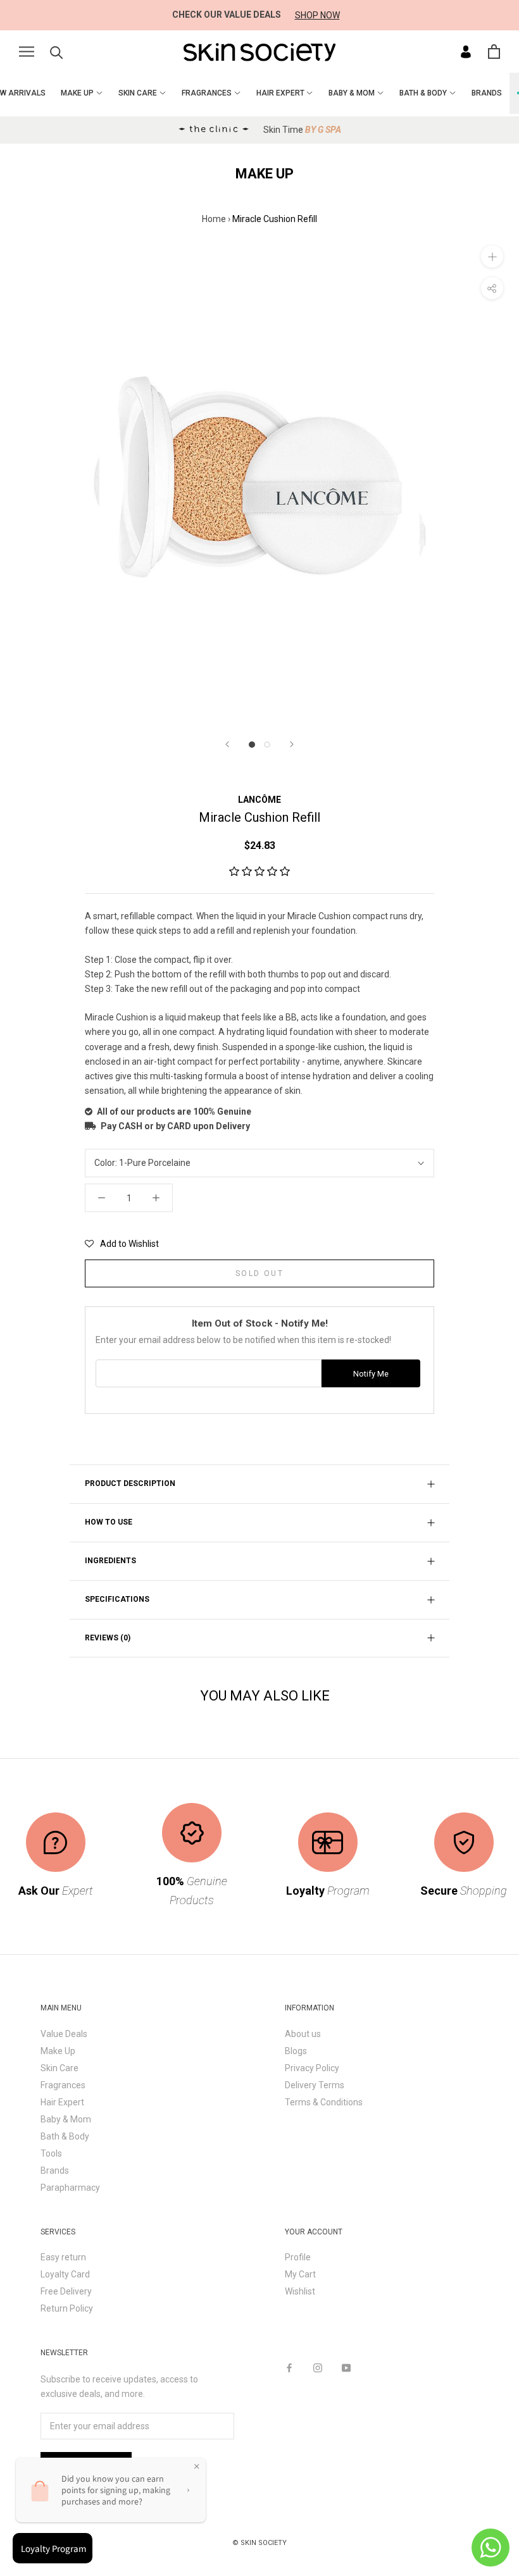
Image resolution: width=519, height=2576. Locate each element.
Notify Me (371, 1374)
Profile (298, 2257)
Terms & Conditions (324, 2102)
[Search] (57, 52)
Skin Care (59, 2068)
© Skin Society (259, 2543)
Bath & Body (65, 2136)
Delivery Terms (315, 2085)
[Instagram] (318, 2367)
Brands (55, 2170)
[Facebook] (289, 2367)
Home (214, 219)
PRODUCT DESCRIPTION (130, 1483)
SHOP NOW (317, 15)
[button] (259, 872)
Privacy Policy (312, 2068)
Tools (51, 2153)
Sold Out (259, 1273)
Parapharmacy (70, 2188)
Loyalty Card (65, 2274)
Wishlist (300, 2291)
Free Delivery (66, 2291)
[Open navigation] (27, 52)
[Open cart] (494, 52)
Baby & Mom (66, 2119)
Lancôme (259, 800)
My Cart (300, 2274)
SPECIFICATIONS (117, 1599)
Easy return (63, 2257)
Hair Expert (62, 2102)
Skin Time (302, 130)
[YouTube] (346, 2367)
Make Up (58, 2051)
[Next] (292, 744)
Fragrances (63, 2085)
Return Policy (67, 2308)
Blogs (296, 2051)
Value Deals (64, 2034)
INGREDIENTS (110, 1561)
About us (303, 2034)
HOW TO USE (109, 1522)
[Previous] (227, 744)
